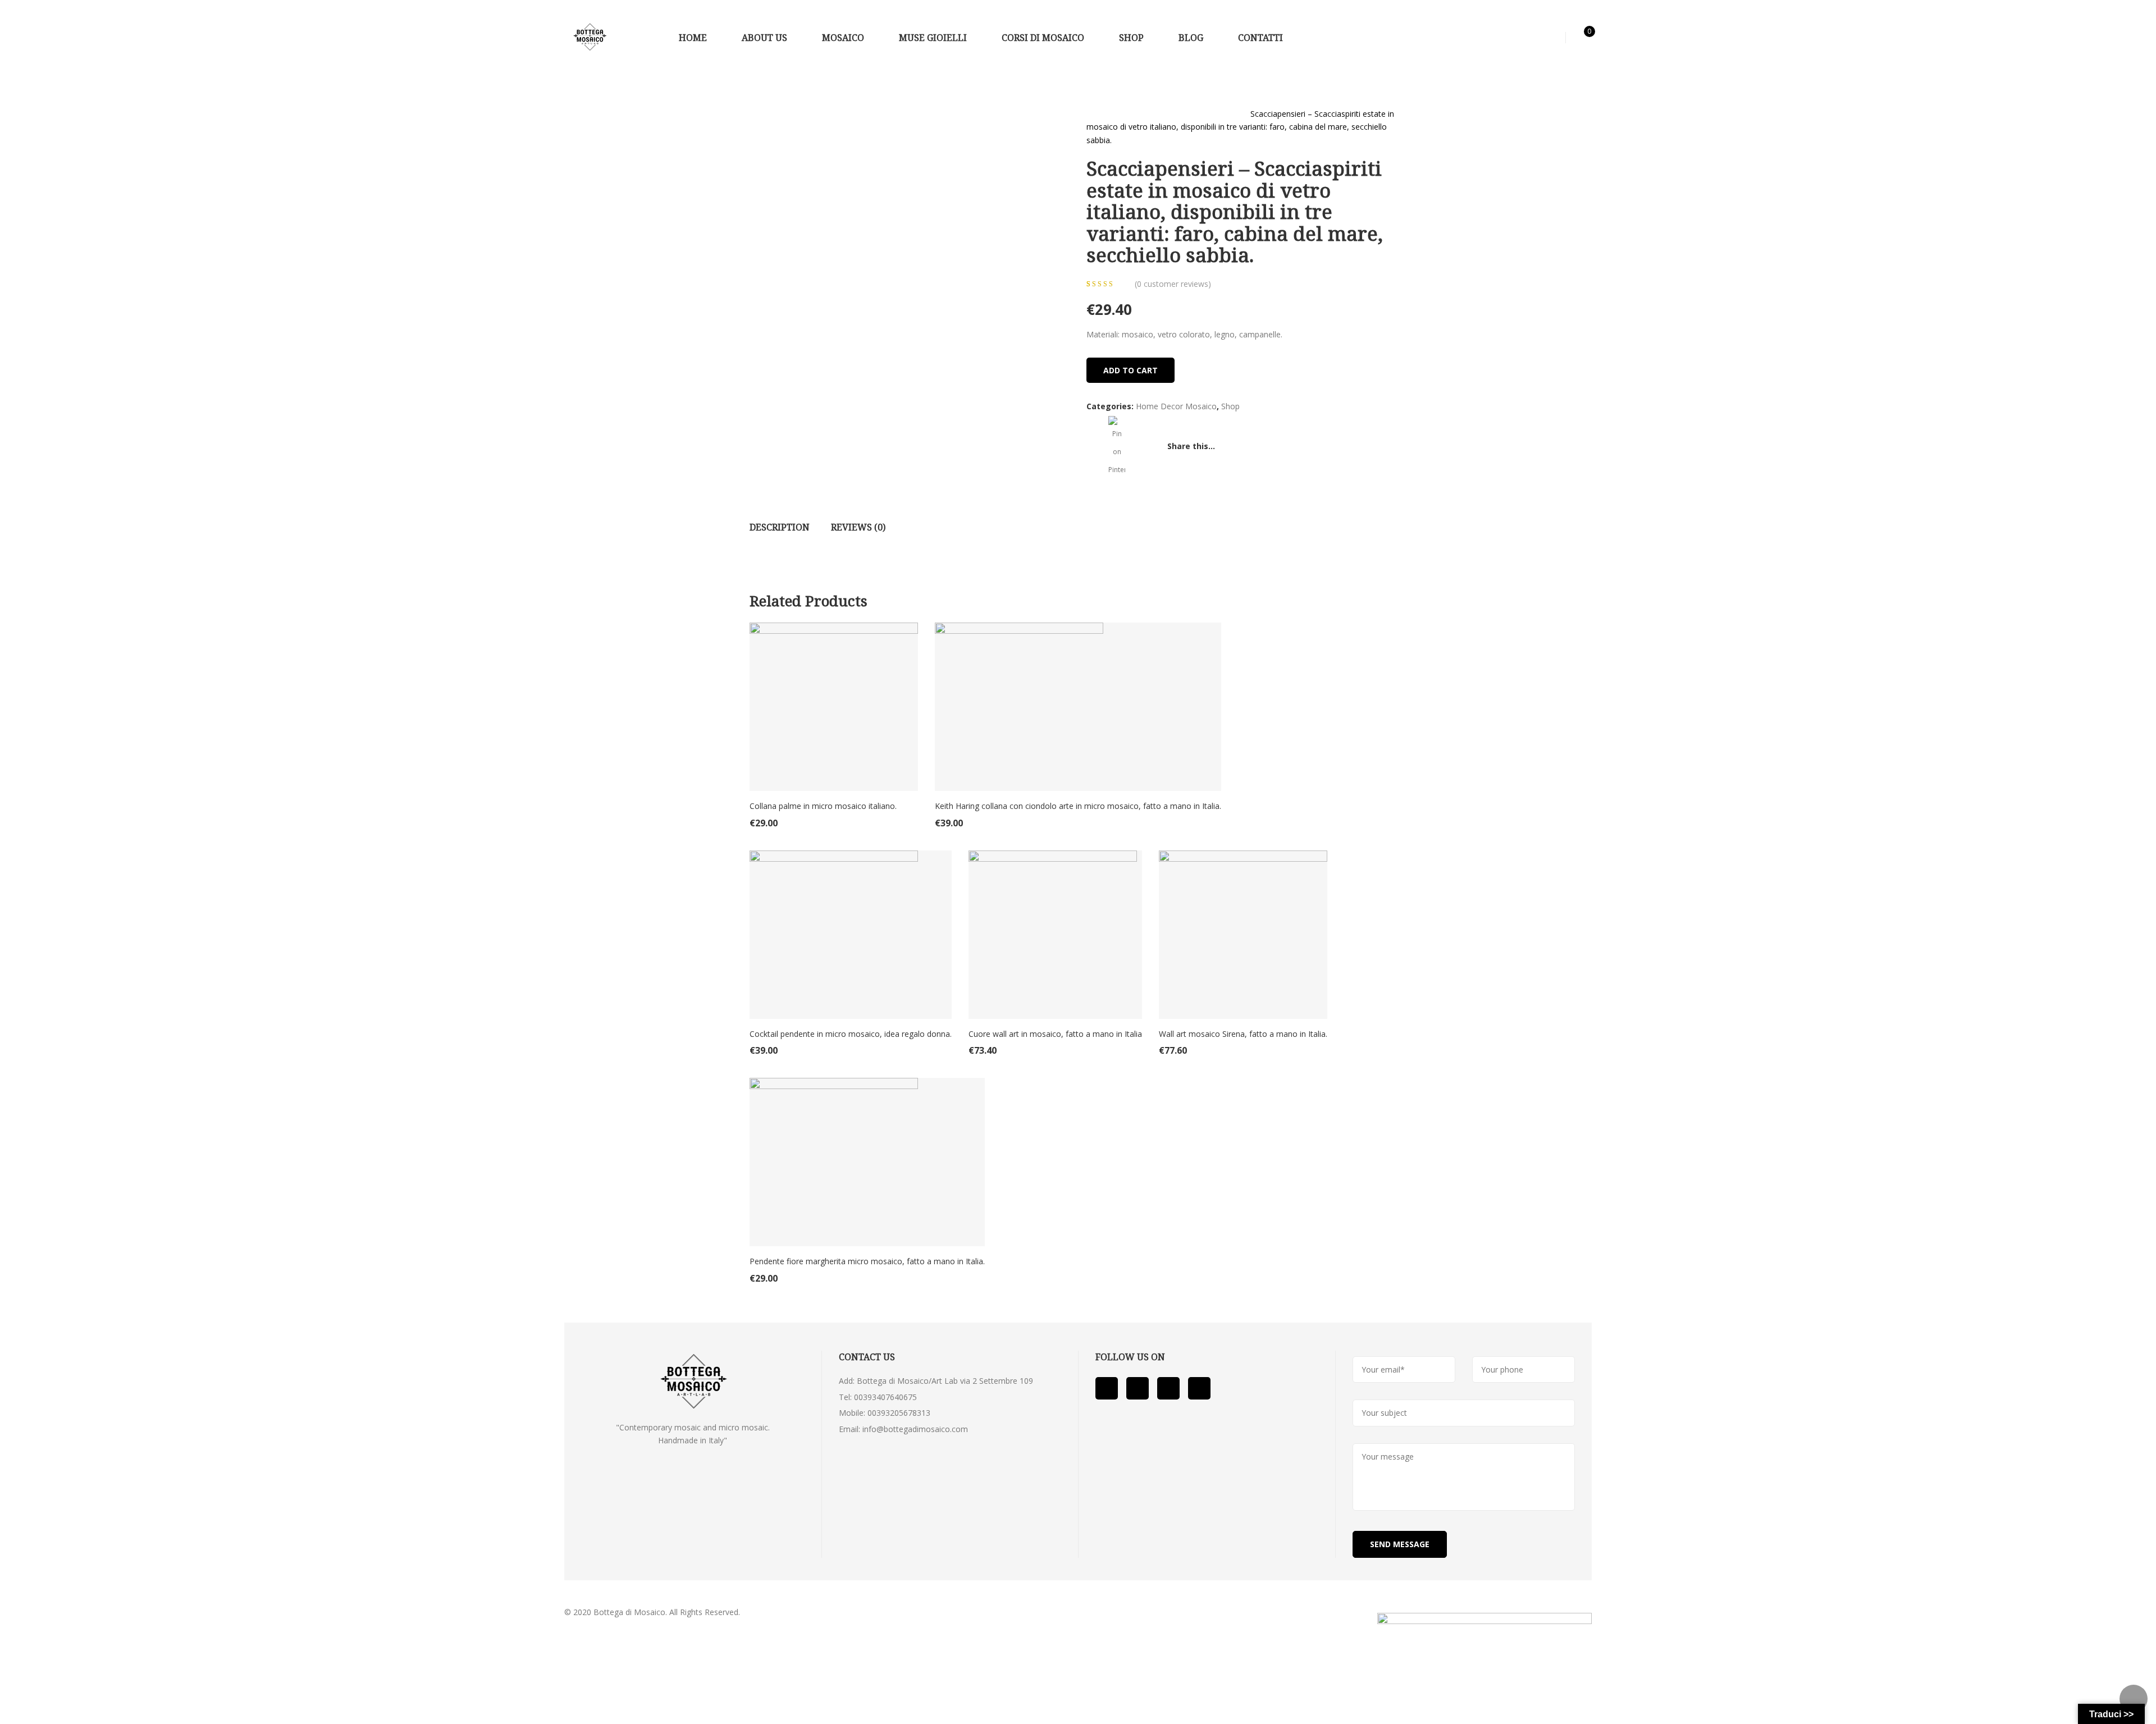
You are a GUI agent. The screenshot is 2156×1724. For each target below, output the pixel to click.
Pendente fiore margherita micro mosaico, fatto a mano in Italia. (867, 1261)
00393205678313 (899, 1413)
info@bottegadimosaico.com (915, 1429)
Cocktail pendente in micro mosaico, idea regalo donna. (851, 1034)
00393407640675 (885, 1397)
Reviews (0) (858, 527)
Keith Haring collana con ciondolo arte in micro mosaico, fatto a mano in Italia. (1078, 806)
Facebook (1107, 1388)
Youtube (1138, 1388)
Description (780, 527)
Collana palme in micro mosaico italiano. (823, 806)
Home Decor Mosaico (1196, 114)
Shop (1132, 114)
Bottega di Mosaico (629, 1612)
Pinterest (1168, 1388)
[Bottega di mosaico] (590, 37)
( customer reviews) (1173, 284)
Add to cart (1130, 370)
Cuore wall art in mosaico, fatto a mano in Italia (1055, 1034)
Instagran (1199, 1388)
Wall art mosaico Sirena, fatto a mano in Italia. (1243, 1034)
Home (1098, 114)
